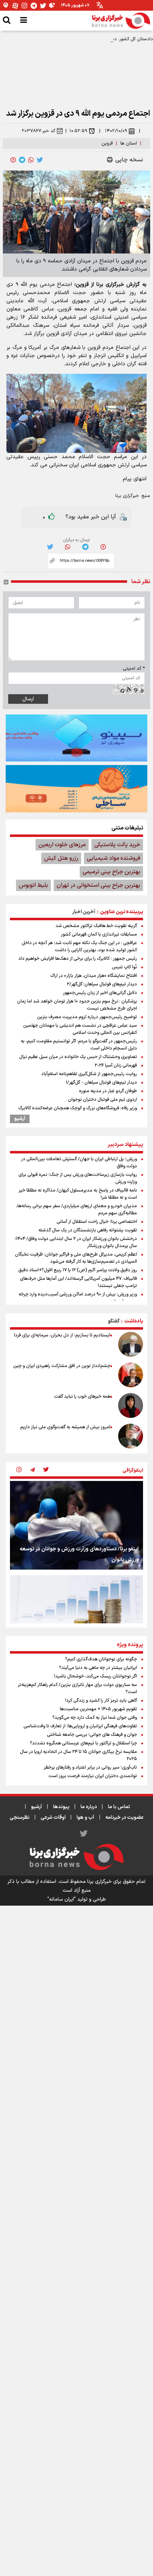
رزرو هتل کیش (61, 858)
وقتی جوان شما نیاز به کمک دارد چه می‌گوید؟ (95, 1718)
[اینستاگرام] (25, 6)
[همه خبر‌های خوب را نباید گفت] (131, 1405)
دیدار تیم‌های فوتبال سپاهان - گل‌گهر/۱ (101, 1083)
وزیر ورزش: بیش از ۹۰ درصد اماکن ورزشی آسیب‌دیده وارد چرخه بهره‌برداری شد (78, 1298)
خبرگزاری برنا (127, 496)
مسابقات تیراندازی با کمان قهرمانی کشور (99, 934)
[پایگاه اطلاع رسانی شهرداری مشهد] (76, 789)
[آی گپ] (6, 6)
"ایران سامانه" (62, 1899)
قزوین (107, 143)
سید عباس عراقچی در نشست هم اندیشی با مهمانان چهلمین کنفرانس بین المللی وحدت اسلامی (80, 1029)
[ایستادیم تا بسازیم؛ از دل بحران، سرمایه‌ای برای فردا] (131, 1344)
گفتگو (114, 1321)
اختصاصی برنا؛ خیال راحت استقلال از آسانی (97, 1222)
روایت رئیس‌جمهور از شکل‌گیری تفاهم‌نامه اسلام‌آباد (89, 1074)
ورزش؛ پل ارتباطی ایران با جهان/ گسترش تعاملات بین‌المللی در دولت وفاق (79, 1163)
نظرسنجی (20, 1818)
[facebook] (13, 160)
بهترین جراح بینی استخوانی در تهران (98, 885)
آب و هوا (85, 1818)
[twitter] (40, 160)
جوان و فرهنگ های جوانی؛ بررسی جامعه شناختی (92, 1735)
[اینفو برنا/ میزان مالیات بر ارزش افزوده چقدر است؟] (76, 1620)
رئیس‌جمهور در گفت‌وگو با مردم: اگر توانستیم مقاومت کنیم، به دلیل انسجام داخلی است (79, 1045)
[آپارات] (15, 6)
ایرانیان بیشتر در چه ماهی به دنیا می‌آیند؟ (98, 1668)
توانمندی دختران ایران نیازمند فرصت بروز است (93, 1776)
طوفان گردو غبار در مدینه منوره (108, 1091)
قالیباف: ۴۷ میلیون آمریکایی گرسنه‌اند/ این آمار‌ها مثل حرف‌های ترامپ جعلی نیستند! (78, 1282)
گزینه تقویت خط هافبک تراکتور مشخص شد (96, 926)
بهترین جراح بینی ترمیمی (111, 872)
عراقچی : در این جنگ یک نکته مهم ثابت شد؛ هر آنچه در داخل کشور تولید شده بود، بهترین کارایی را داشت (79, 947)
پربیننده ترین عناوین (122, 912)
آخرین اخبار (84, 912)
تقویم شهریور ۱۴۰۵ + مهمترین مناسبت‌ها (98, 1709)
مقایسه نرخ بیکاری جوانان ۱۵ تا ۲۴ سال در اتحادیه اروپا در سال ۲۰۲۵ (78, 1755)
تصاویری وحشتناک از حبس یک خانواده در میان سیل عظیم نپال (78, 1057)
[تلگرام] (34, 6)
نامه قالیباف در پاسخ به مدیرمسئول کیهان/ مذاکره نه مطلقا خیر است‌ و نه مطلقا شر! (78, 1194)
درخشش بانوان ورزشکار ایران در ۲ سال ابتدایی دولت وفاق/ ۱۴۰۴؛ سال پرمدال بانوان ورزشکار (76, 1242)
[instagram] (19, 1470)
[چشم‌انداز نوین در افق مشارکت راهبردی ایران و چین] (131, 1375)
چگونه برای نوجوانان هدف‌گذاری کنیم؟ (101, 1659)
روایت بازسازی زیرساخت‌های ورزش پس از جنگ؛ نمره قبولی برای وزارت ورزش (78, 1178)
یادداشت (134, 1321)
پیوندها (61, 1807)
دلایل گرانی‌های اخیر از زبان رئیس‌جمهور (100, 993)
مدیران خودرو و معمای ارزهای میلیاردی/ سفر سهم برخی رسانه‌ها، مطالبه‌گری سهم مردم (76, 1210)
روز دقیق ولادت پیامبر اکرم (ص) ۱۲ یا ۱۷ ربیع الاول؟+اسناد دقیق (78, 1270)
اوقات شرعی (53, 1818)
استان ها (129, 143)
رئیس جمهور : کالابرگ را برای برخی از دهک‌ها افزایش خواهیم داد (78, 959)
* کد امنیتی (134, 669)
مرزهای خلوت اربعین (62, 845)
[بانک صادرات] (76, 738)
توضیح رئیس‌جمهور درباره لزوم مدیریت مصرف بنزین (87, 1017)
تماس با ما (119, 1807)
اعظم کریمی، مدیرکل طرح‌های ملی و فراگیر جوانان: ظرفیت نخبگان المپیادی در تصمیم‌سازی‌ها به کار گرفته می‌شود (76, 1258)
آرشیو (20, 1119)
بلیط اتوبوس (33, 885)
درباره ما (89, 1807)
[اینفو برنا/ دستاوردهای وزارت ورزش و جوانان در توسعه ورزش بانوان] (76, 1525)
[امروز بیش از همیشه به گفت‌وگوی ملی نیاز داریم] (131, 1436)
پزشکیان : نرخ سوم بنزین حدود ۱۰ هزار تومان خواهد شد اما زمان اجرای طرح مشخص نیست (77, 1005)
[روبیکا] (52, 6)
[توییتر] (43, 6)
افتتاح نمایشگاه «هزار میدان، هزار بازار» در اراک (94, 976)
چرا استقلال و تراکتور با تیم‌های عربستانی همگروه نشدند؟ (83, 1743)
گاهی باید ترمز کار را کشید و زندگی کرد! (101, 1701)
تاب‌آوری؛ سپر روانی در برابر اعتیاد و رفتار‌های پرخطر (90, 1768)
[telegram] (22, 160)
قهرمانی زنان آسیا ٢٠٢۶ (116, 1066)
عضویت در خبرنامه (125, 1818)
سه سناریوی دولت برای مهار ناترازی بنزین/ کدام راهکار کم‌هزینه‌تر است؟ (77, 1688)
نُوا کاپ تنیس (124, 967)
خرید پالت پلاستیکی (117, 845)
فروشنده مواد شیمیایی (114, 858)
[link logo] (121, 21)
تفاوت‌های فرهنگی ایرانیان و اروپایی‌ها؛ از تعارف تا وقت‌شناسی (80, 1726)
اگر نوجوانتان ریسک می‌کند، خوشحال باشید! (96, 1676)
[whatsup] (31, 160)
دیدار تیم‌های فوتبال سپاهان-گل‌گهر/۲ (102, 984)
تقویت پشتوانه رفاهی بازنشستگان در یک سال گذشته (88, 1230)
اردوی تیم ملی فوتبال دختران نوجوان (102, 1100)
